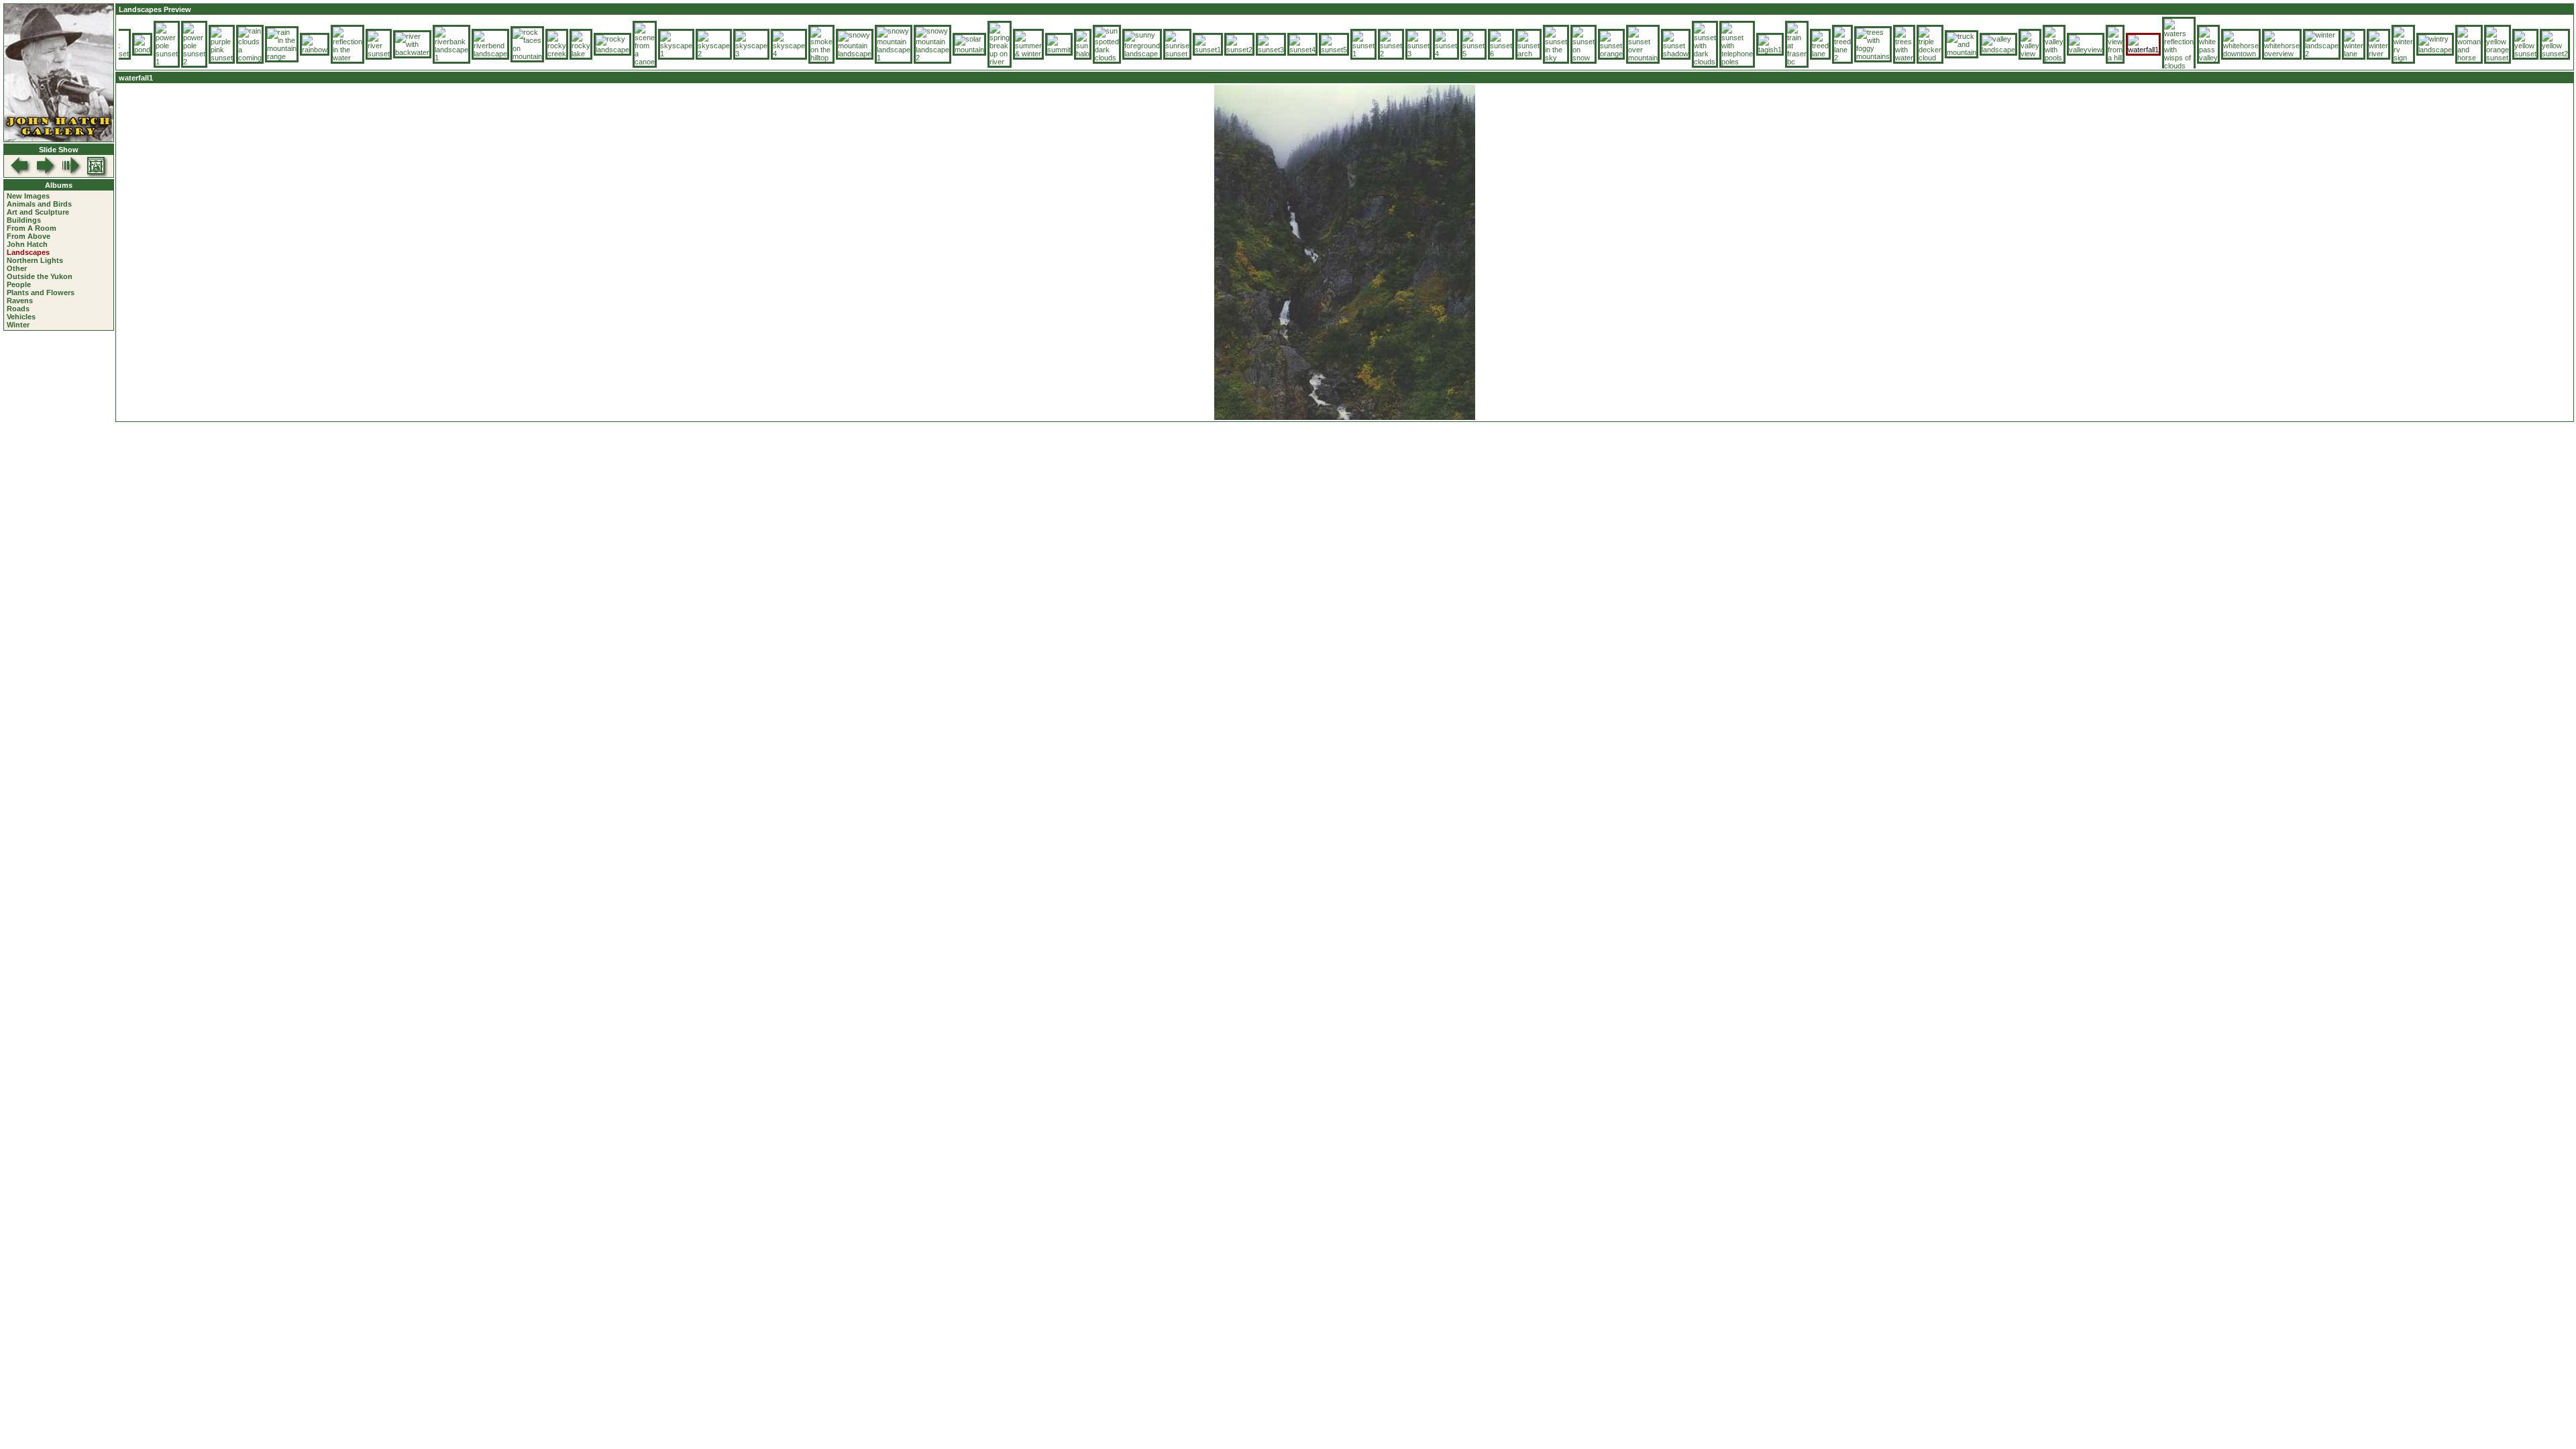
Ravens (20, 301)
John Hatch (27, 244)
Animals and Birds (39, 204)
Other (17, 268)
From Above (29, 236)
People (19, 284)
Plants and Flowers (41, 292)
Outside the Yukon (40, 276)
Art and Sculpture (38, 212)
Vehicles (21, 317)
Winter (18, 325)
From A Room (32, 228)
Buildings (24, 220)
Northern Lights (35, 260)
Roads (18, 309)
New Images (28, 196)
